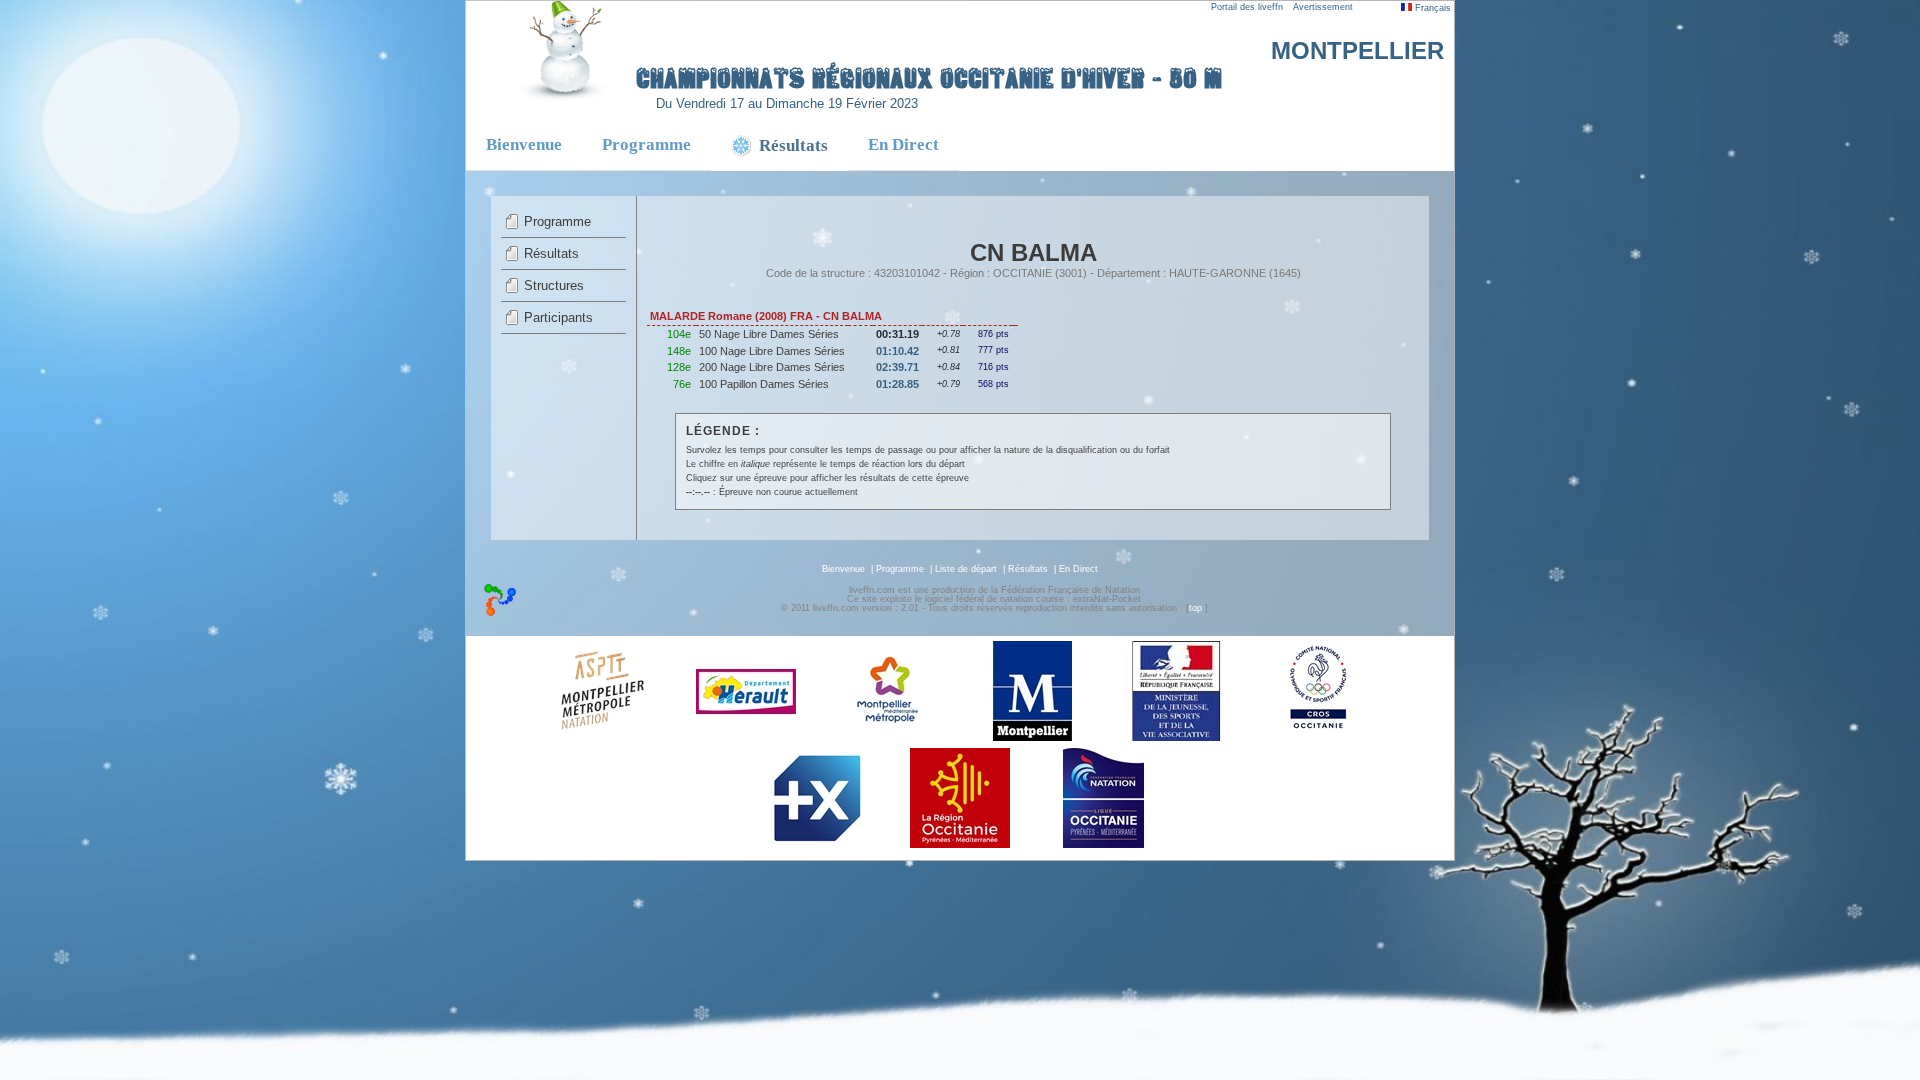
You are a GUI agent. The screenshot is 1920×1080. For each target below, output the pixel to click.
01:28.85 (897, 384)
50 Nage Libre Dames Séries (769, 334)
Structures (554, 285)
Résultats (551, 253)
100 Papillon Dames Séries (764, 384)
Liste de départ (966, 569)
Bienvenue (524, 144)
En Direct (903, 144)
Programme (646, 144)
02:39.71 (897, 367)
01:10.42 (897, 351)
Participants (558, 317)
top (1195, 608)
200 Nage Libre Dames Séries (772, 367)
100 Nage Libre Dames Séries (772, 351)
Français (1431, 8)
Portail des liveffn (1247, 7)
